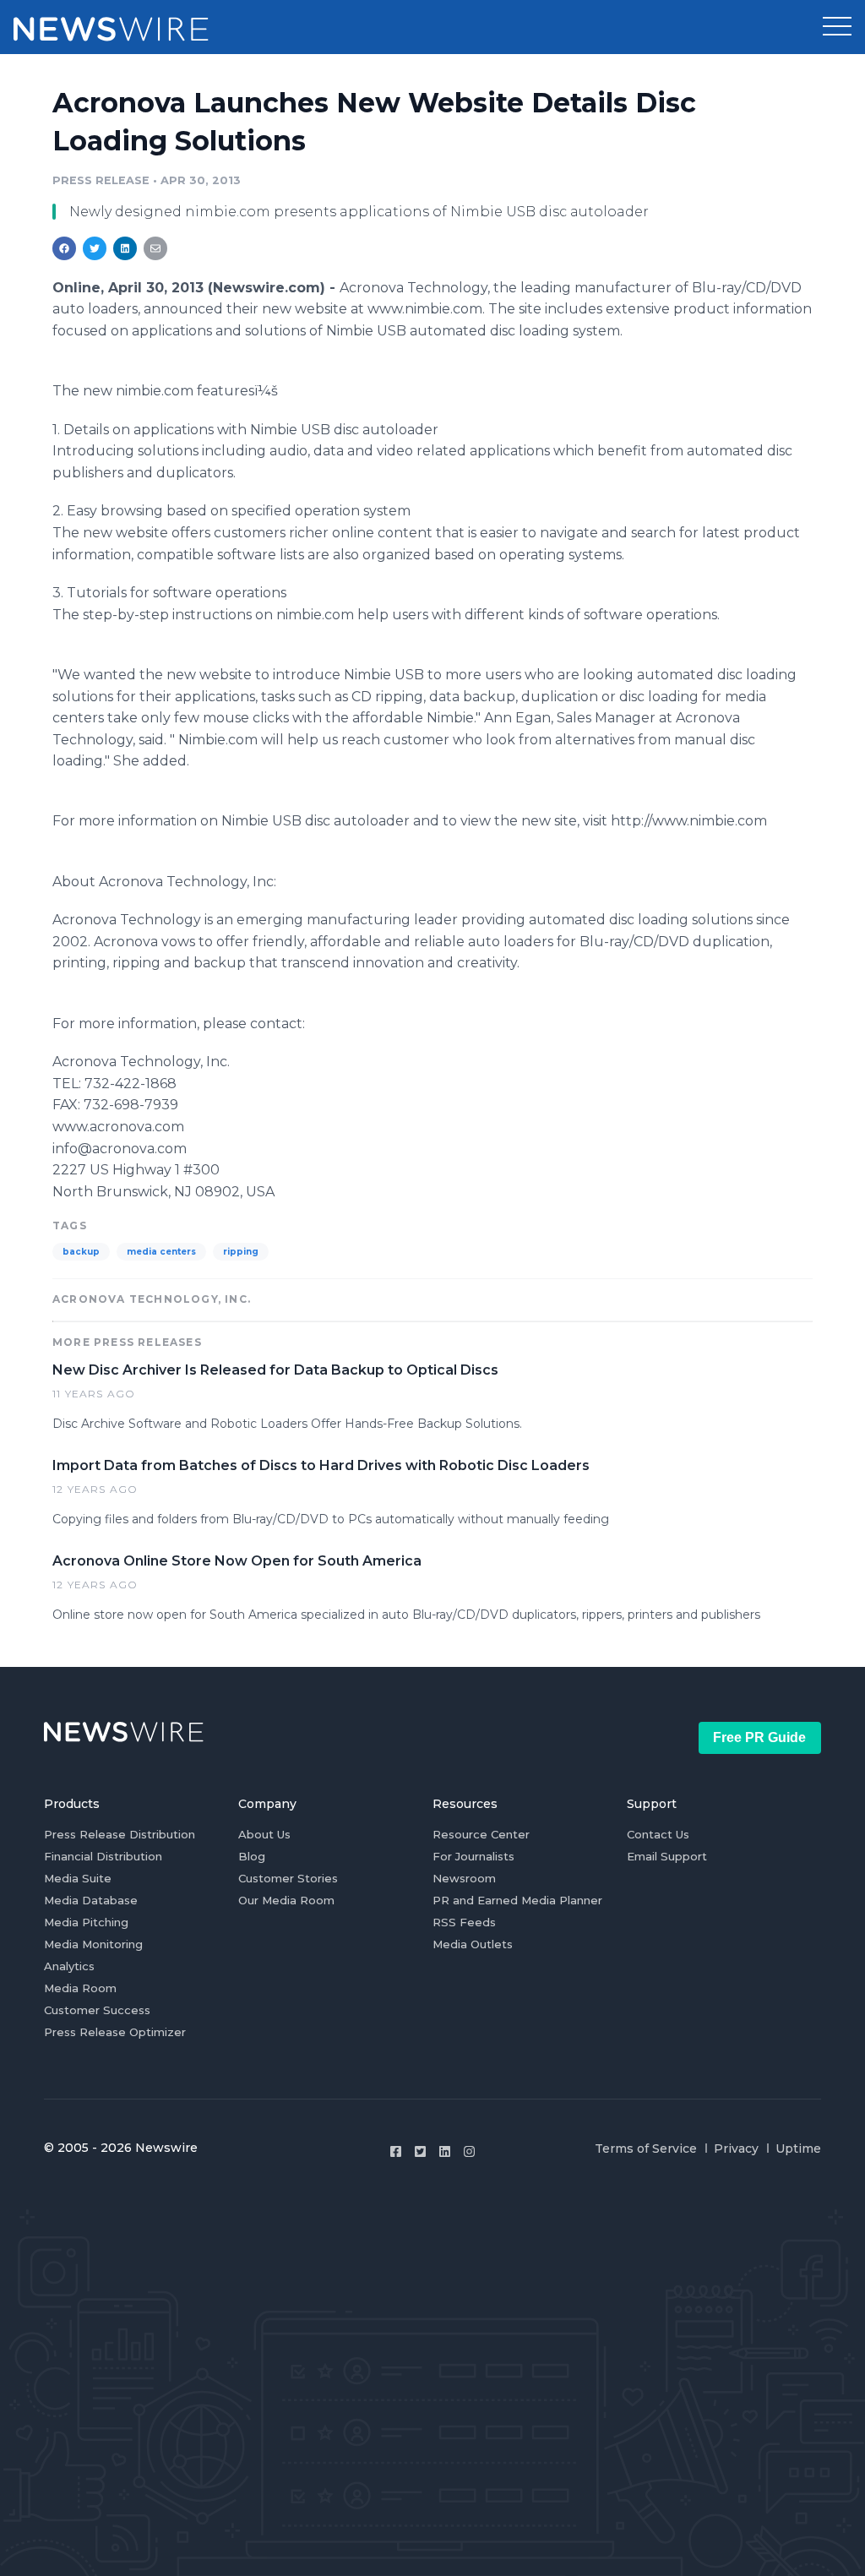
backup (81, 1252)
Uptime (798, 2148)
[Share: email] (155, 248)
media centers (161, 1252)
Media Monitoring (93, 1944)
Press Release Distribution (120, 1834)
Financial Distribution (103, 1856)
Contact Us (658, 1834)
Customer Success (97, 2010)
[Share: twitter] (95, 248)
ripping (241, 1252)
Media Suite (78, 1878)
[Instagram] (469, 2151)
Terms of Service (646, 2148)
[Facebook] (396, 2151)
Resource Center (481, 1834)
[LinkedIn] (445, 2151)
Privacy (736, 2148)
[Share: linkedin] (125, 248)
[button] (837, 27)
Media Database (91, 1900)
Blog (252, 1856)
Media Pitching (86, 1922)
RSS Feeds (464, 1922)
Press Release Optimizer (115, 2032)
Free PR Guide (759, 1737)
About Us (264, 1834)
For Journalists (473, 1856)
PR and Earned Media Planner (517, 1900)
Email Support (667, 1856)
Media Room (80, 1988)
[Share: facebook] (64, 248)
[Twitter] (420, 2151)
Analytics (69, 1966)
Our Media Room (286, 1900)
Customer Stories (288, 1878)
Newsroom (464, 1878)
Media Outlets (473, 1944)
